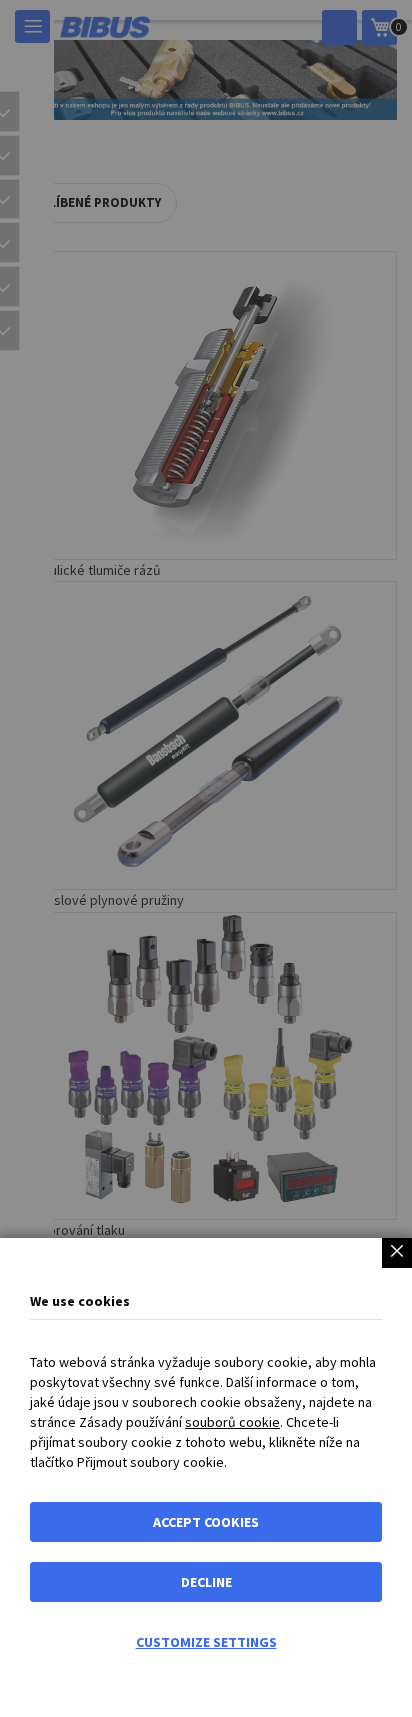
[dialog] (206, 858)
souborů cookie (232, 1422)
